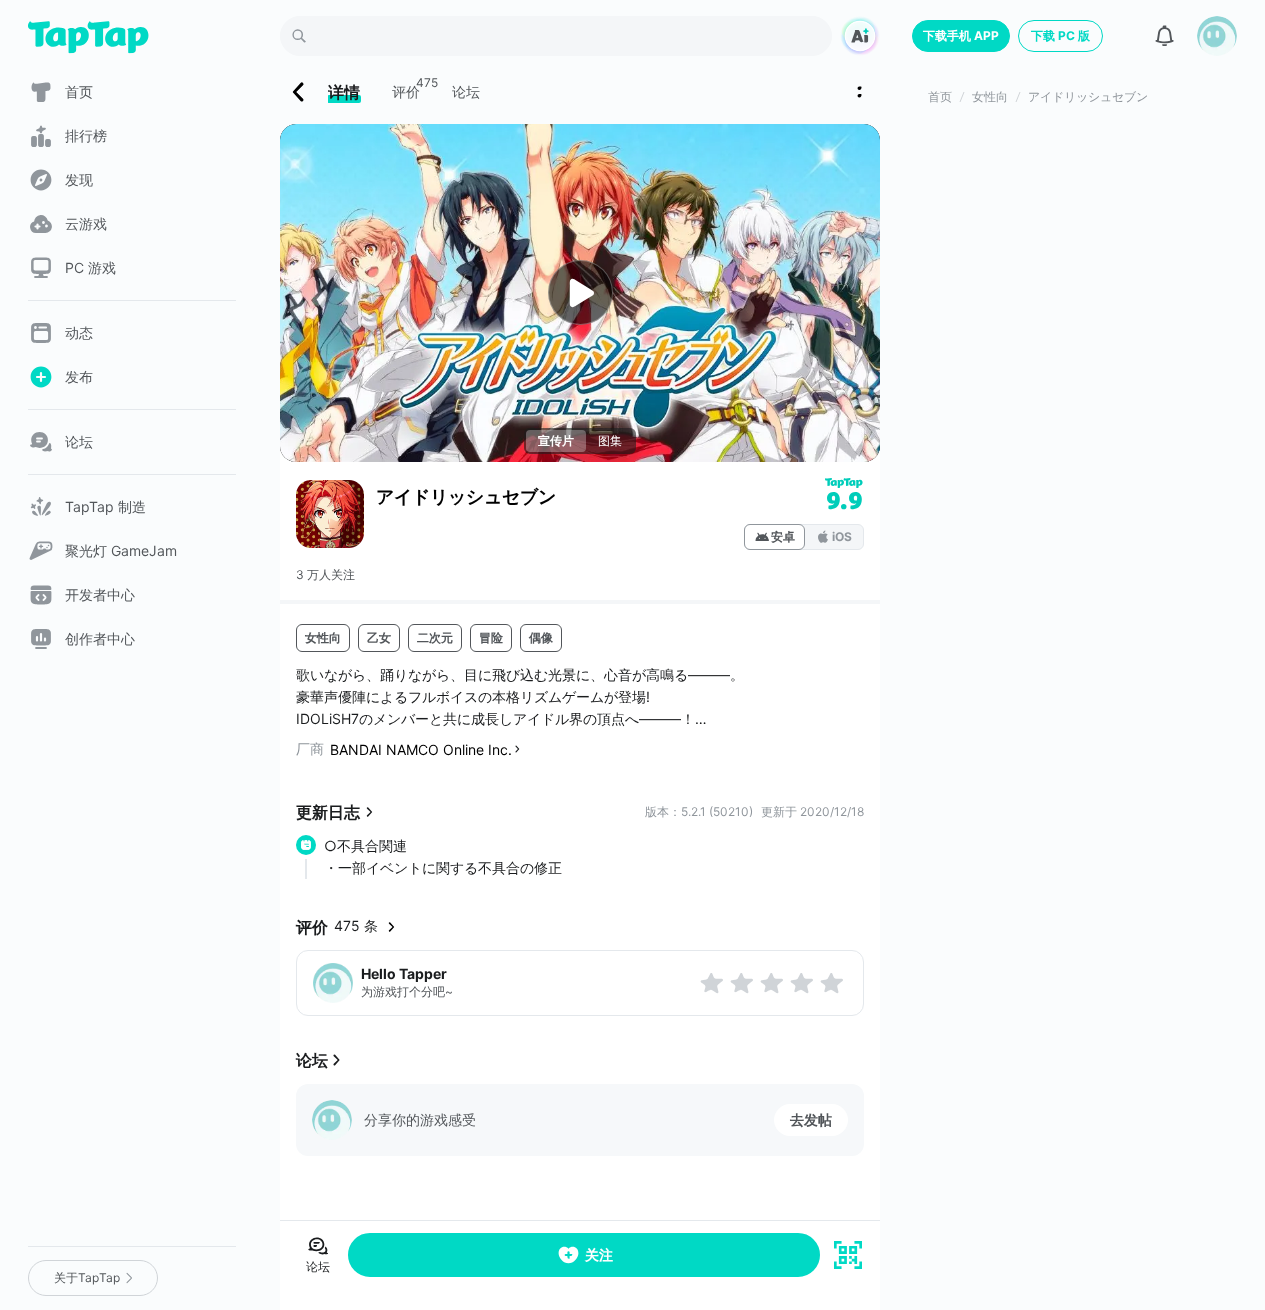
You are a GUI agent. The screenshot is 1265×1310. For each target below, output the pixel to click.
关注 (599, 1254)
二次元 (435, 637)
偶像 (541, 637)
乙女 (379, 637)
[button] (1217, 36)
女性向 (323, 637)
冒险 (491, 637)
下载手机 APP (961, 35)
